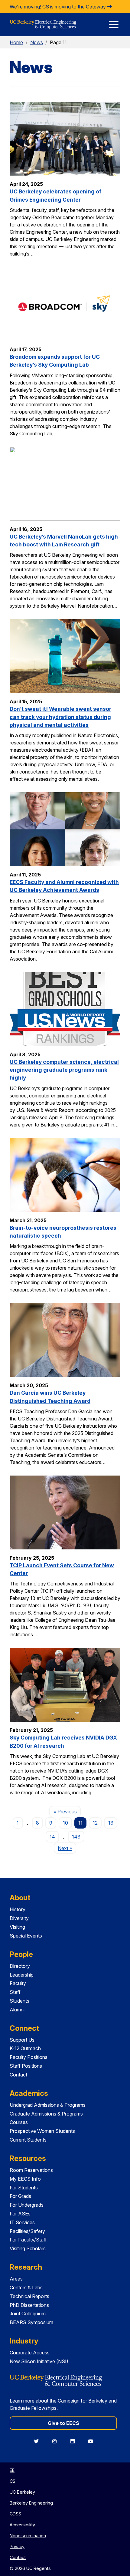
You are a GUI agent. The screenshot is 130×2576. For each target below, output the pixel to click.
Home (16, 42)
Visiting (17, 1927)
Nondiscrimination (28, 2536)
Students (19, 2001)
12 (95, 1823)
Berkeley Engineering (31, 2503)
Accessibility (22, 2525)
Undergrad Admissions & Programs (48, 2105)
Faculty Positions (29, 2057)
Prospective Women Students (42, 2131)
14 (52, 1837)
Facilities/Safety (27, 2231)
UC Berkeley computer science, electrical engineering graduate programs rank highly (64, 1070)
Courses (19, 2122)
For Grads (20, 2196)
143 (76, 1837)
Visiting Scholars (28, 2248)
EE (12, 2470)
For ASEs (20, 2214)
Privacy (17, 2546)
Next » (67, 1848)
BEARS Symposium (31, 2322)
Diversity (19, 1918)
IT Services (22, 2222)
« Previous (67, 1811)
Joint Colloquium (28, 2314)
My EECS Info (25, 2179)
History (18, 1909)
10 (65, 1823)
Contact (18, 2075)
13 (111, 1823)
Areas (16, 2279)
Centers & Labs (26, 2287)
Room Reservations (31, 2170)
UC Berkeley (22, 2492)
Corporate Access (30, 2353)
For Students (24, 2188)
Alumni (17, 2010)
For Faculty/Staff (28, 2240)
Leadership (22, 1975)
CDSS (15, 2514)
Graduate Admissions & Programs (46, 2114)
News (37, 42)
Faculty (18, 1983)
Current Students (28, 2140)
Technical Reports (29, 2296)
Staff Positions (26, 2066)
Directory (20, 1966)
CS (13, 2481)
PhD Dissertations (29, 2305)
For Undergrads (27, 2205)
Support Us (22, 2040)
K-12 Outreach (25, 2048)
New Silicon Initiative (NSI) (39, 2361)
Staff (15, 1992)
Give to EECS (63, 2423)
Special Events (26, 1936)
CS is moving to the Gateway (75, 7)
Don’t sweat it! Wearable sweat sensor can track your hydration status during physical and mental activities (60, 717)
